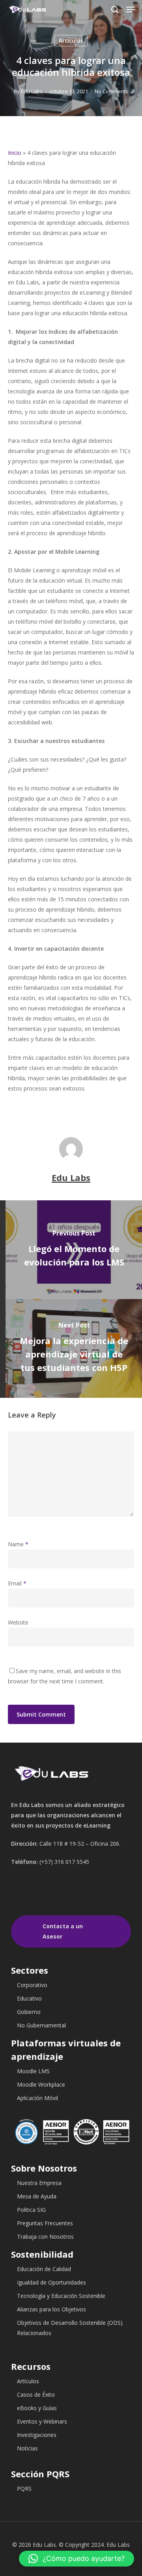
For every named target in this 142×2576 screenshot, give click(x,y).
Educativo (29, 1998)
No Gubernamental (41, 2025)
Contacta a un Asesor (63, 1931)
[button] (77, 2559)
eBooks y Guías (37, 2408)
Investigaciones (37, 2435)
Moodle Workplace (41, 2084)
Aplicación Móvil (37, 2098)
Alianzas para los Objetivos (51, 2309)
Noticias (27, 2448)
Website (18, 1622)
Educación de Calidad (44, 2269)
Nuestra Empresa (39, 2183)
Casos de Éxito (36, 2395)
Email (17, 1583)
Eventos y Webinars (42, 2421)
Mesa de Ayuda (37, 2196)
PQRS (24, 2489)
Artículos (71, 40)
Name (18, 1544)
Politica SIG (31, 2210)
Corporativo (32, 1985)
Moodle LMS (33, 2071)
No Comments (111, 91)
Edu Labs (32, 91)
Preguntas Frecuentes (45, 2223)
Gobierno (29, 2012)
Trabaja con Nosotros (45, 2237)
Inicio (15, 153)
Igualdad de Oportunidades (51, 2282)
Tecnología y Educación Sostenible (61, 2296)
